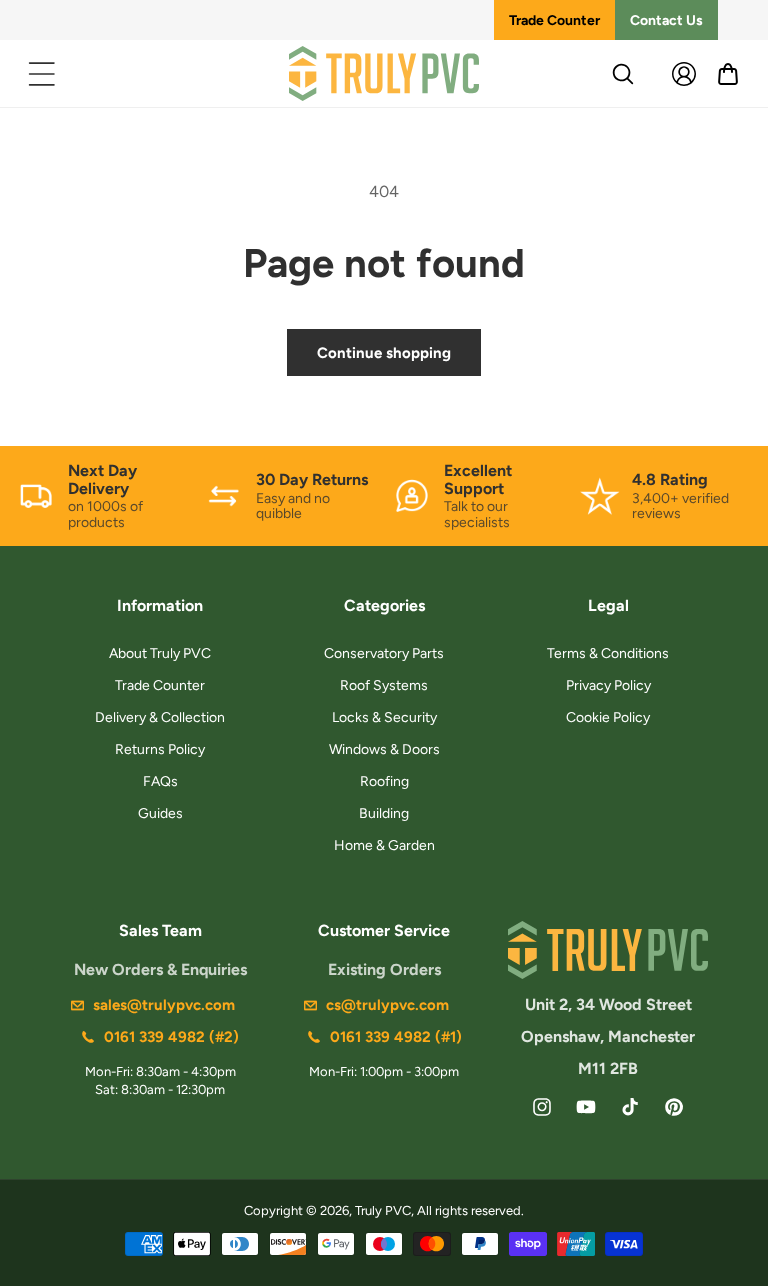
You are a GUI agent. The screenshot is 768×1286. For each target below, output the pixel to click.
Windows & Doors (384, 749)
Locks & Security (384, 717)
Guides (160, 813)
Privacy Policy (608, 685)
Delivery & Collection (160, 717)
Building (384, 813)
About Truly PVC (160, 653)
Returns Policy (160, 749)
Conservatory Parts (384, 653)
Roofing (384, 781)
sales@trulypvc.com (164, 1005)
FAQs (160, 781)
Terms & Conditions (608, 653)
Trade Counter (554, 20)
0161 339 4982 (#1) (396, 1037)
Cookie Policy (608, 717)
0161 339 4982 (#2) (171, 1037)
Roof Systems (384, 685)
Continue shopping (384, 353)
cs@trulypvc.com (387, 1005)
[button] (42, 74)
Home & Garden (384, 845)
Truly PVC (383, 1210)
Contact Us (666, 20)
